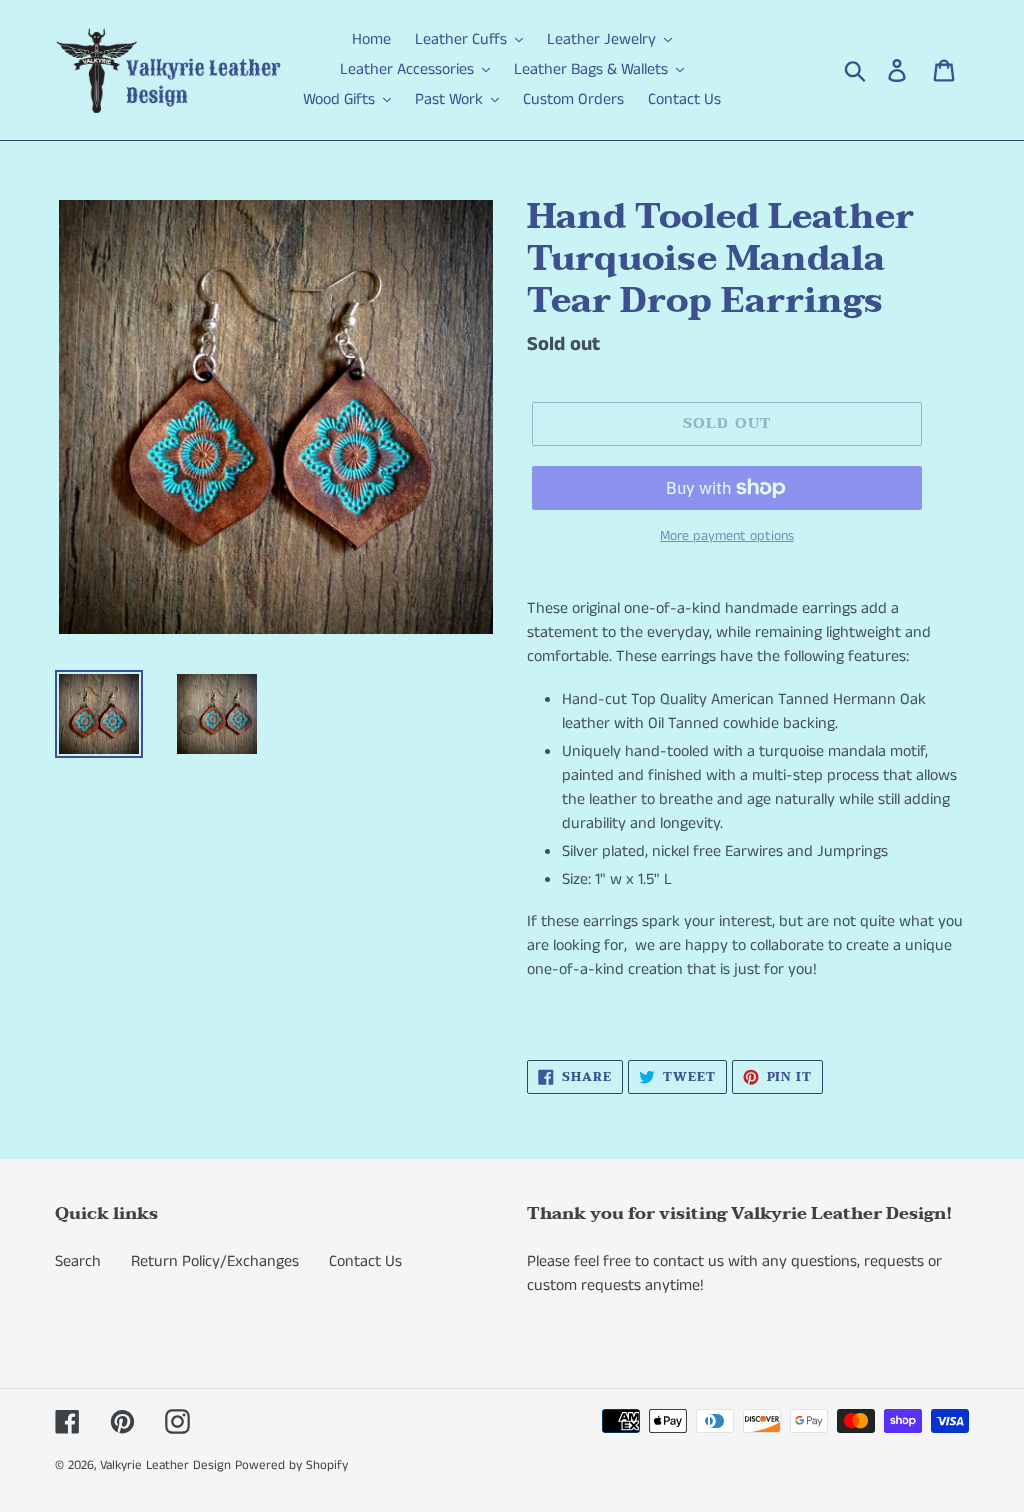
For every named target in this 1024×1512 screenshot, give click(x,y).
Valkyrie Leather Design (165, 1465)
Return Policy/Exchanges (215, 1261)
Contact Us (365, 1261)
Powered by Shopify (291, 1465)
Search (78, 1261)
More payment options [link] (727, 536)
